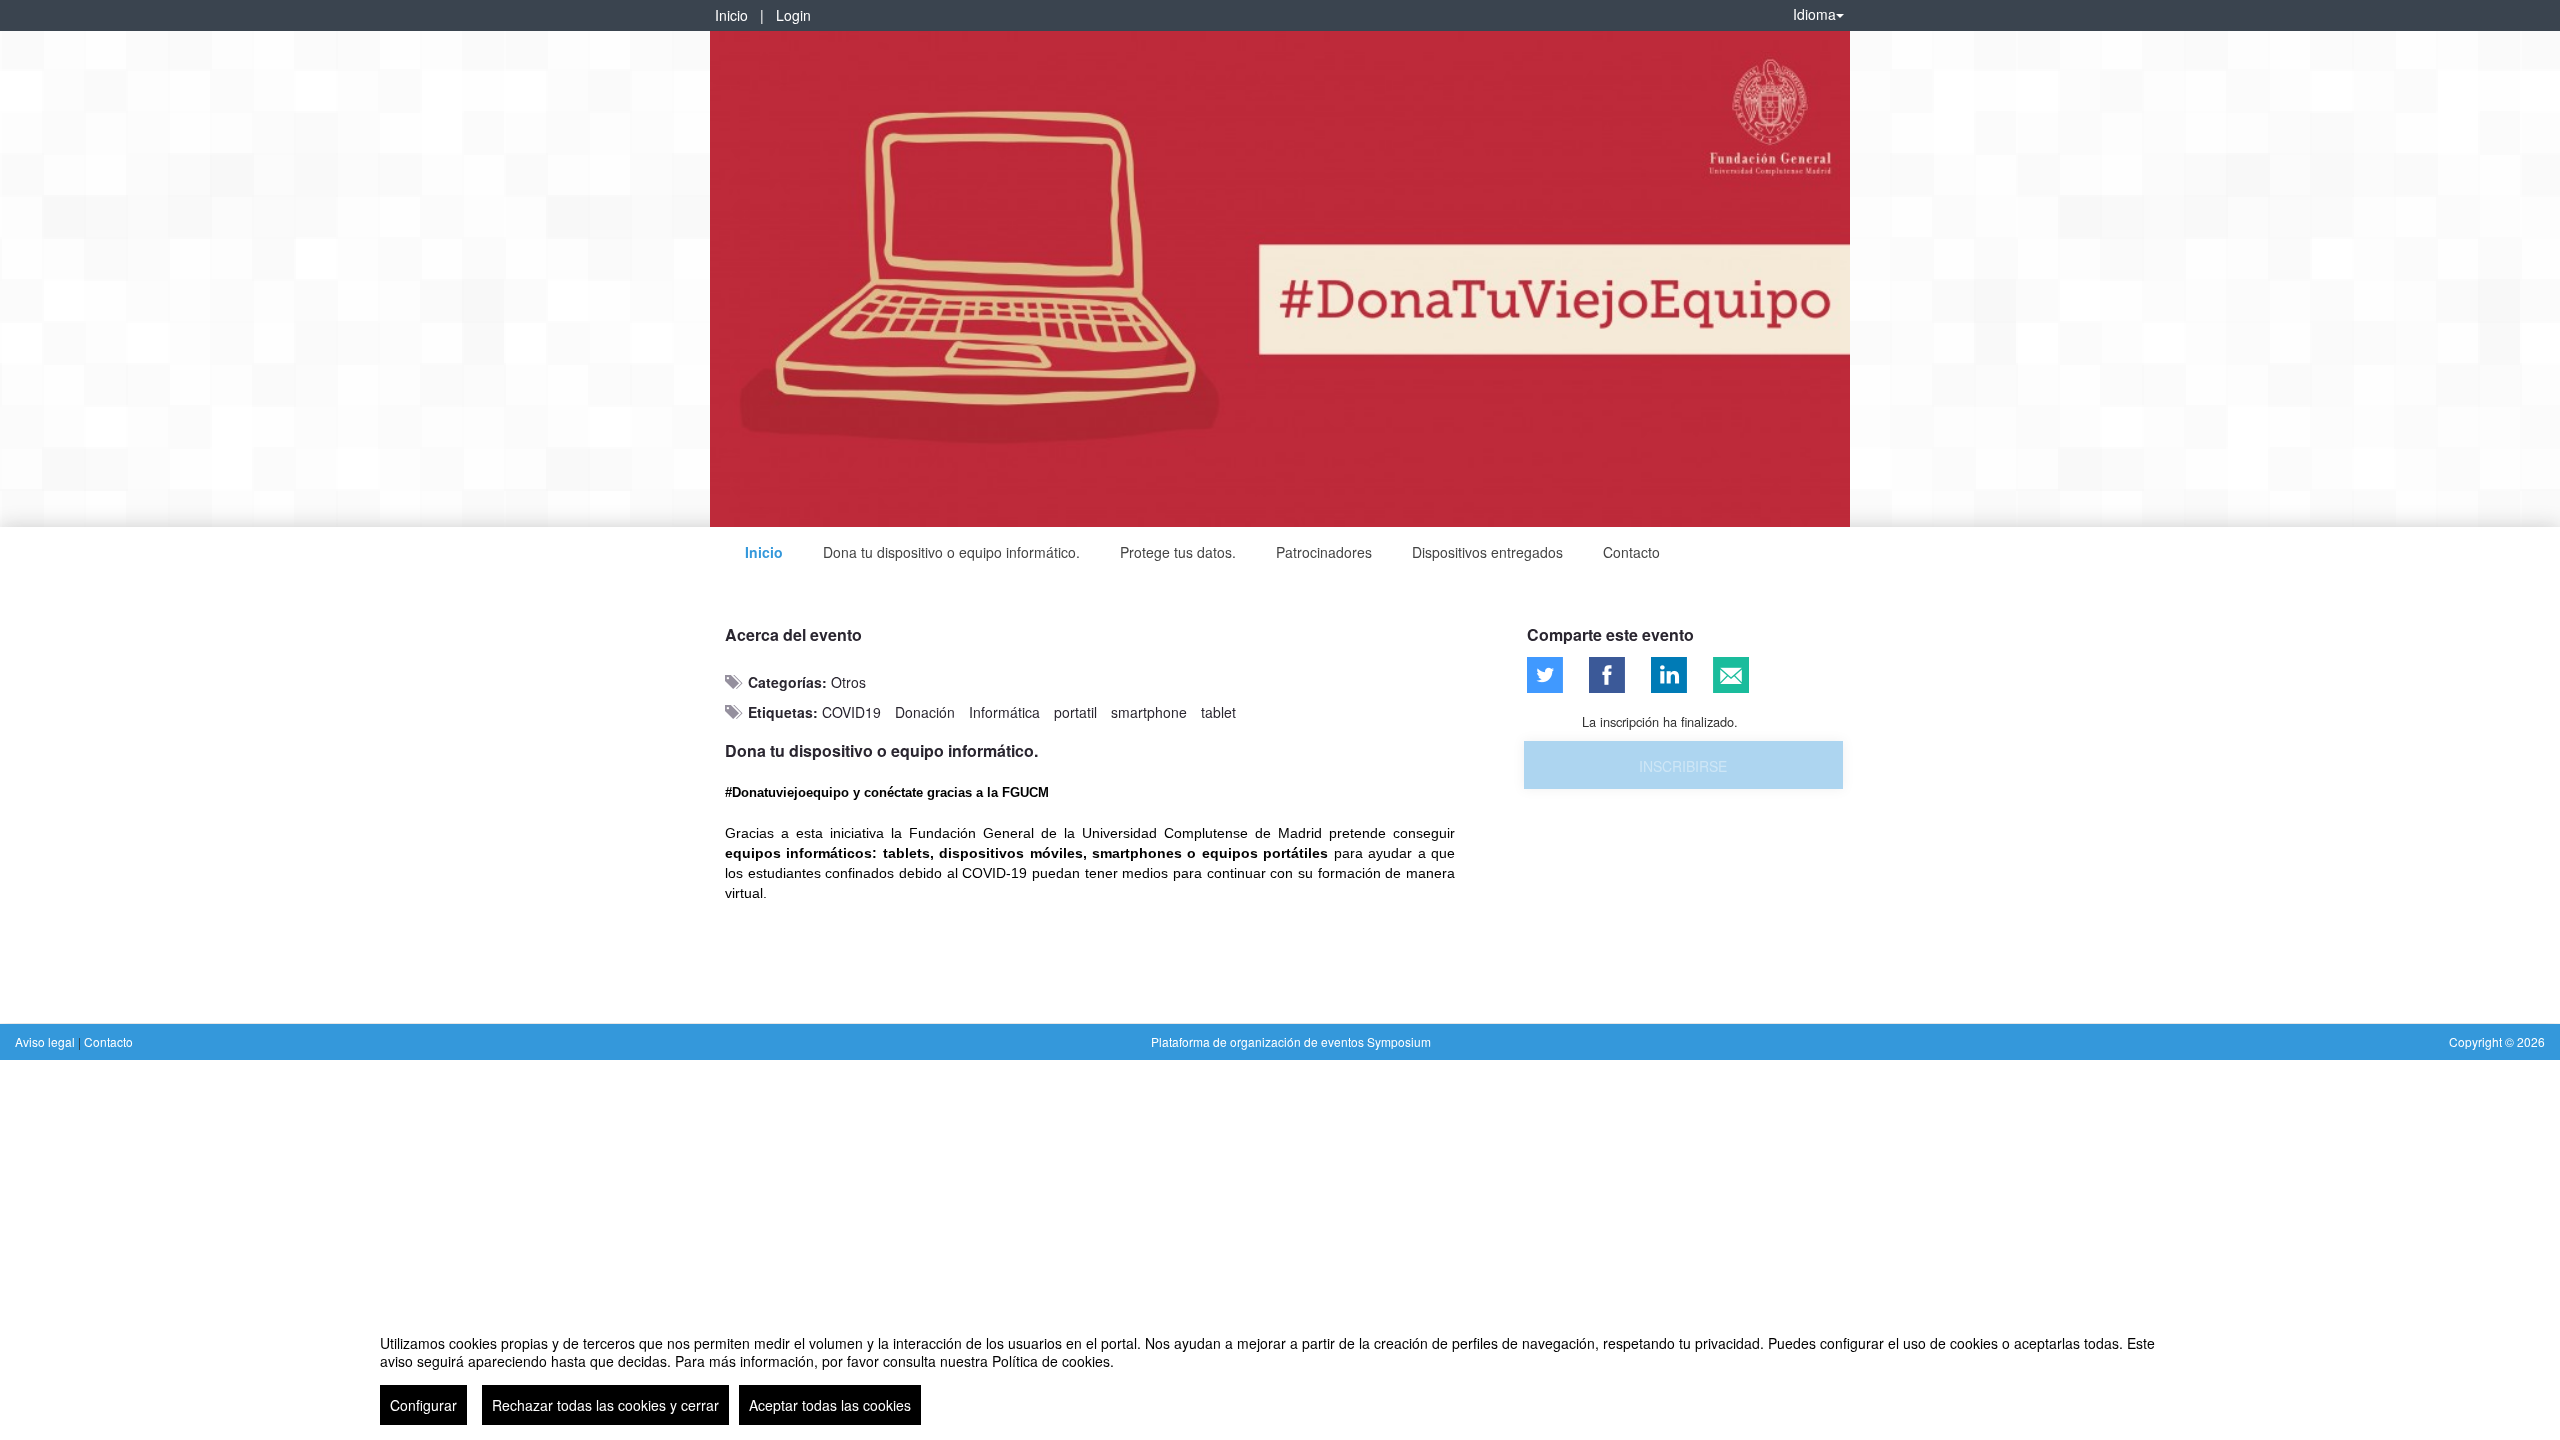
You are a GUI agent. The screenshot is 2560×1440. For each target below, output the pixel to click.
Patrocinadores (1324, 552)
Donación (925, 712)
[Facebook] (1607, 675)
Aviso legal (46, 1041)
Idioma (1814, 14)
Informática (1004, 712)
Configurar (423, 1405)
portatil (1075, 712)
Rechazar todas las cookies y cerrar (605, 1405)
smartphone (1149, 712)
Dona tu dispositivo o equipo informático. (951, 552)
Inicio (731, 15)
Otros (848, 682)
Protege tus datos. (1178, 552)
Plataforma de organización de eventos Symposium (1291, 1041)
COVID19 (851, 712)
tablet (1218, 712)
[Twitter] (1545, 675)
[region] (1280, 1372)
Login (793, 15)
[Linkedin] (1669, 675)
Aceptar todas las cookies (830, 1405)
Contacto (1631, 552)
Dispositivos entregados (1487, 552)
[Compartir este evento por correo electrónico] (1731, 675)
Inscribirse (1683, 766)
